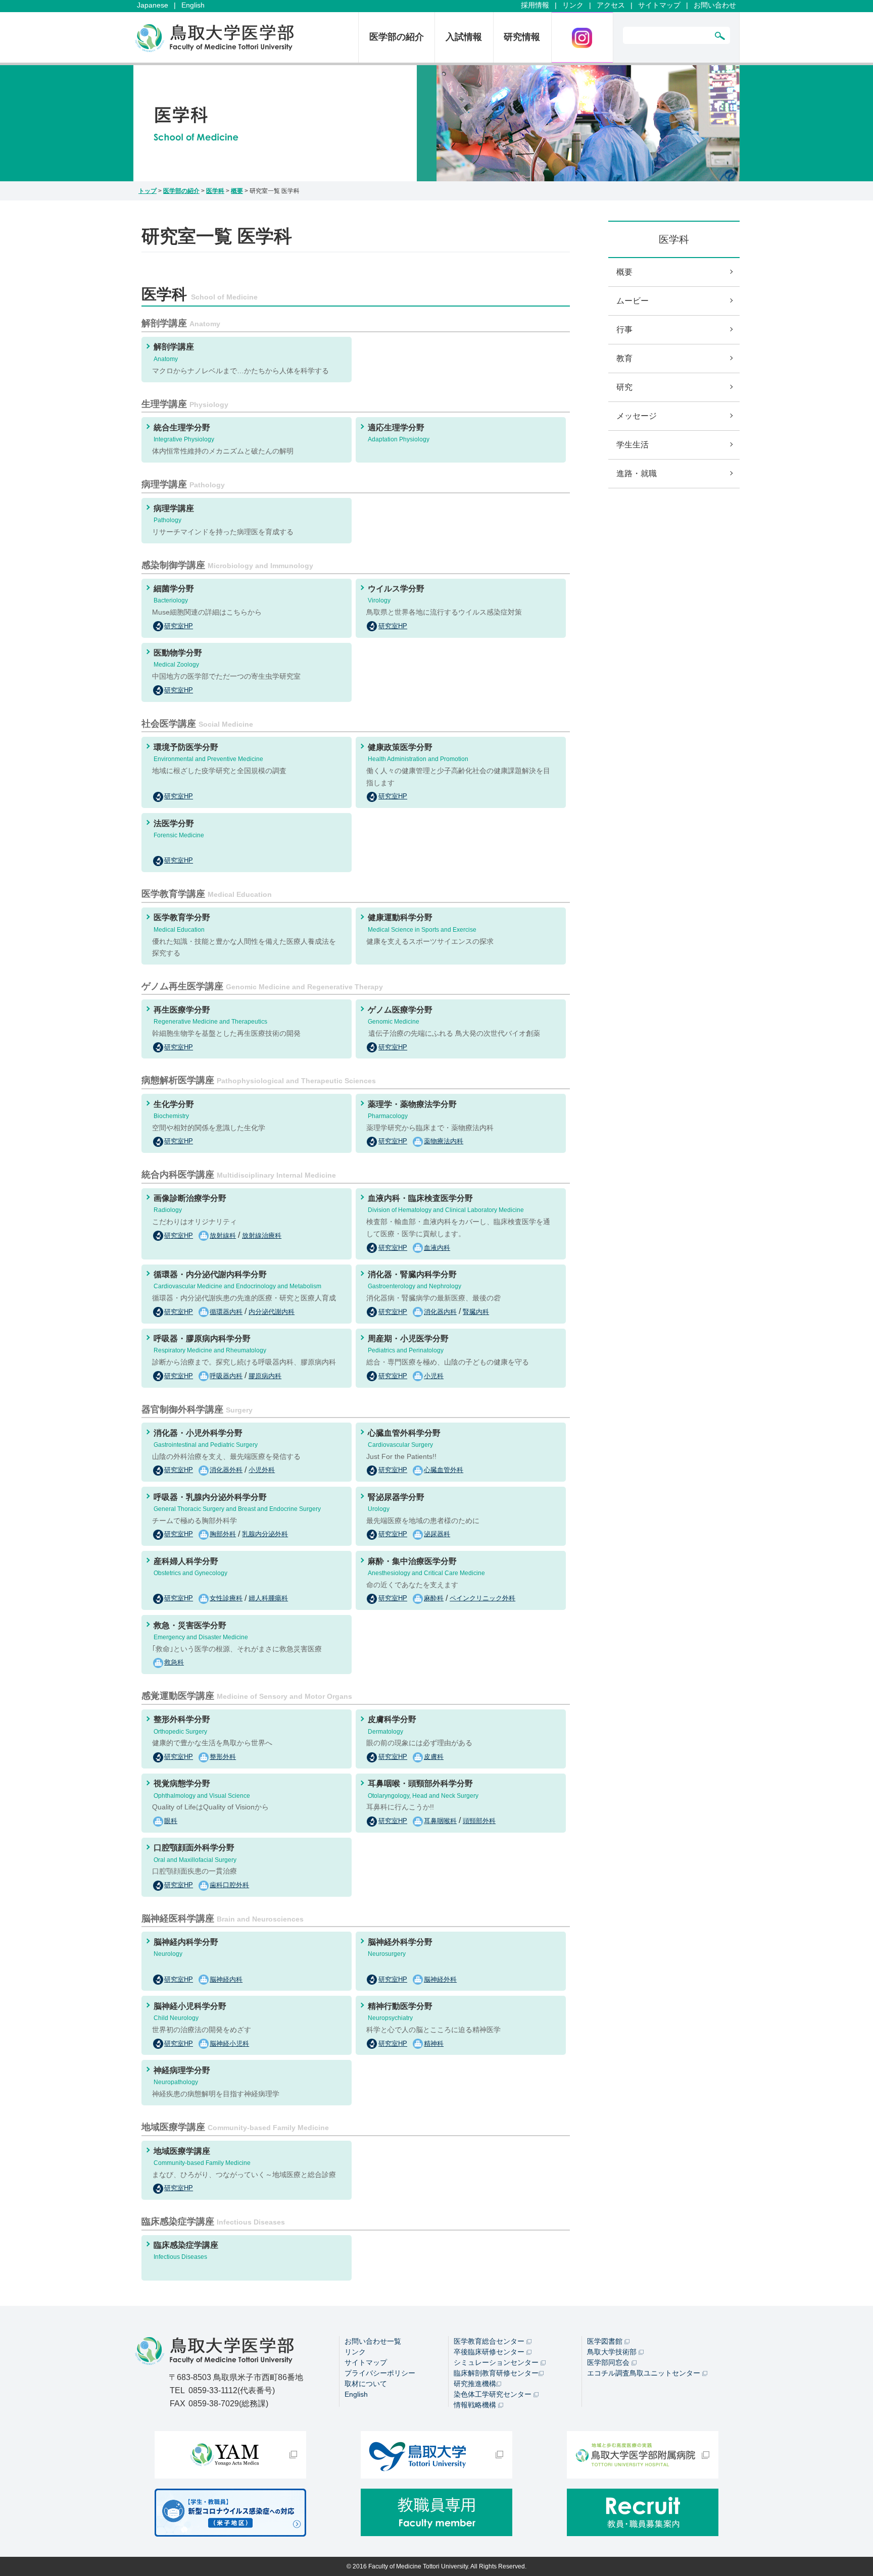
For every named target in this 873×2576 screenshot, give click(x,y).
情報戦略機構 (476, 2405)
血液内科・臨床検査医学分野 (446, 1204)
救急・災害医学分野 (201, 1631)
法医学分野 (179, 829)
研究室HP (179, 626)
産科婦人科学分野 (190, 1567)
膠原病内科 (265, 1376)
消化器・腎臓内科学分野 (415, 1280)
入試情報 (464, 37)
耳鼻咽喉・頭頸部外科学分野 (423, 1789)
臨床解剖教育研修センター (496, 2373)
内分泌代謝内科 (272, 1312)
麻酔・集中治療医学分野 (426, 1567)
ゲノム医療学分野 (400, 1015)
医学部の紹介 (397, 37)
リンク (573, 5)
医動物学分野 (178, 658)
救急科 (174, 1662)
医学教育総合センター (490, 2341)
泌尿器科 (437, 1534)
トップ (148, 191)
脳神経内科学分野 (186, 1948)
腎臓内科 (476, 1312)
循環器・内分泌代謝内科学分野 (237, 1280)
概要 (237, 191)
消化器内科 (440, 1312)
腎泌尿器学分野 (396, 1503)
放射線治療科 (262, 1235)
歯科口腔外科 (229, 1885)
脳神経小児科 (229, 2043)
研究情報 (522, 37)
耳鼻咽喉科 (440, 1821)
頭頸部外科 (479, 1821)
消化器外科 (226, 1470)
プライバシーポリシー (380, 2373)
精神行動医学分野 (400, 2012)
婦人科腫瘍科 (268, 1598)
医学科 (215, 191)
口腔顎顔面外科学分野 (195, 1853)
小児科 (434, 1376)
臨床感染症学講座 (186, 2251)
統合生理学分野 (184, 433)
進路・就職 (637, 473)
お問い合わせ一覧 (373, 2341)
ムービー (633, 301)
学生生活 (633, 445)
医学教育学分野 (182, 923)
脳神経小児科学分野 (190, 2012)
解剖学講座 (174, 352)
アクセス (611, 5)
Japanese (153, 5)
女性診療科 (226, 1598)
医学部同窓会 (609, 2362)
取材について (366, 2384)
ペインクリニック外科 (482, 1598)
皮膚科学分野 (392, 1725)
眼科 (171, 1821)
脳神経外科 (440, 1979)
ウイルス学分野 (396, 594)
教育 (624, 358)
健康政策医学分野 (418, 753)
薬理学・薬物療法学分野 (412, 1110)
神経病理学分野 (182, 2076)
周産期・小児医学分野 (408, 1344)
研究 (624, 387)
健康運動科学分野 (422, 923)
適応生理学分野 (399, 433)
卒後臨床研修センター (490, 2352)
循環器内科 (226, 1312)
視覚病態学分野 (202, 1789)
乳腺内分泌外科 (265, 1534)
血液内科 (437, 1248)
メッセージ (637, 416)
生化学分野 (174, 1110)
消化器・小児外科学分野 (206, 1438)
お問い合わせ (715, 5)
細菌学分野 (174, 594)
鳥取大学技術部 (613, 2352)
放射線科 (223, 1235)
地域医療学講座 (202, 2157)
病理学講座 (174, 514)
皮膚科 (434, 1757)
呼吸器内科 (226, 1376)
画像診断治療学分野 (190, 1204)
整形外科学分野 (182, 1725)
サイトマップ (659, 5)
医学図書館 (606, 2341)
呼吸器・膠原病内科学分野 (210, 1344)
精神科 (434, 2043)
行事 (624, 330)
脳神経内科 (226, 1979)
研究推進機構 (475, 2384)
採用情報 (535, 5)
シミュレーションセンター (497, 2362)
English (193, 5)
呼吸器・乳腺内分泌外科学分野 (237, 1503)
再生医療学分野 (210, 1015)
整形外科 (223, 1757)
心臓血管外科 (444, 1470)
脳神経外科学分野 (400, 1948)
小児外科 (262, 1470)
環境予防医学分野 (208, 753)
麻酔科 (434, 1598)
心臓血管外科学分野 (404, 1438)
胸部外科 (223, 1534)
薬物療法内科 (444, 1141)
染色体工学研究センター (494, 2394)
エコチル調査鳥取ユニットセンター (645, 2373)
